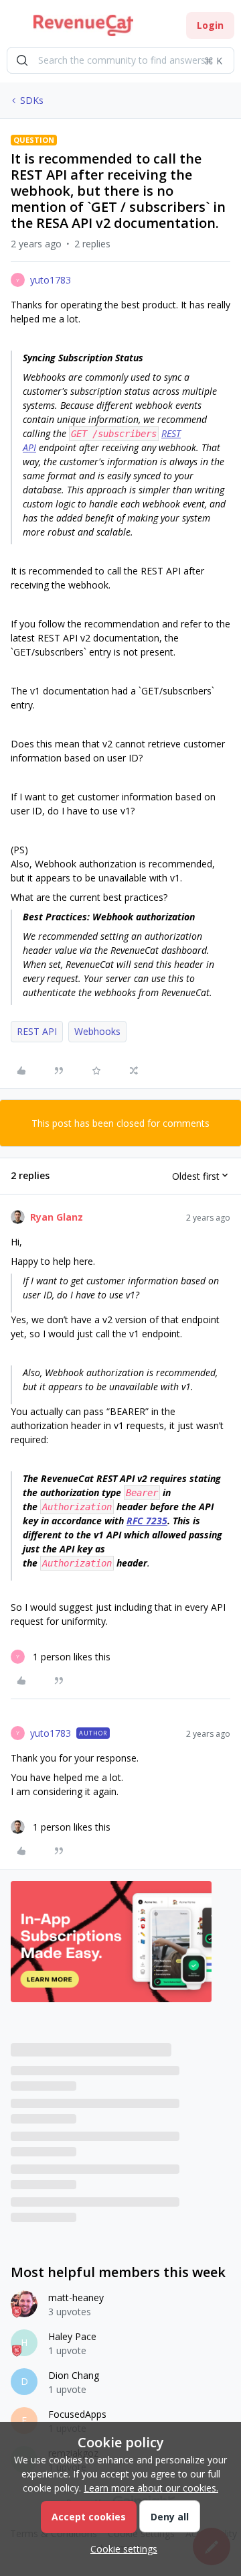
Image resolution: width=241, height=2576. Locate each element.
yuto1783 (51, 280)
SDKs (32, 100)
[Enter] (22, 60)
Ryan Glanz (57, 1217)
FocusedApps (77, 2414)
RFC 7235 (147, 1521)
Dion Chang (74, 2375)
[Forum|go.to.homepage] (83, 25)
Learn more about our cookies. (151, 2488)
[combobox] (120, 60)
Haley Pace (72, 2336)
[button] (15, 28)
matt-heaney (76, 2297)
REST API (37, 1031)
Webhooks (97, 1031)
